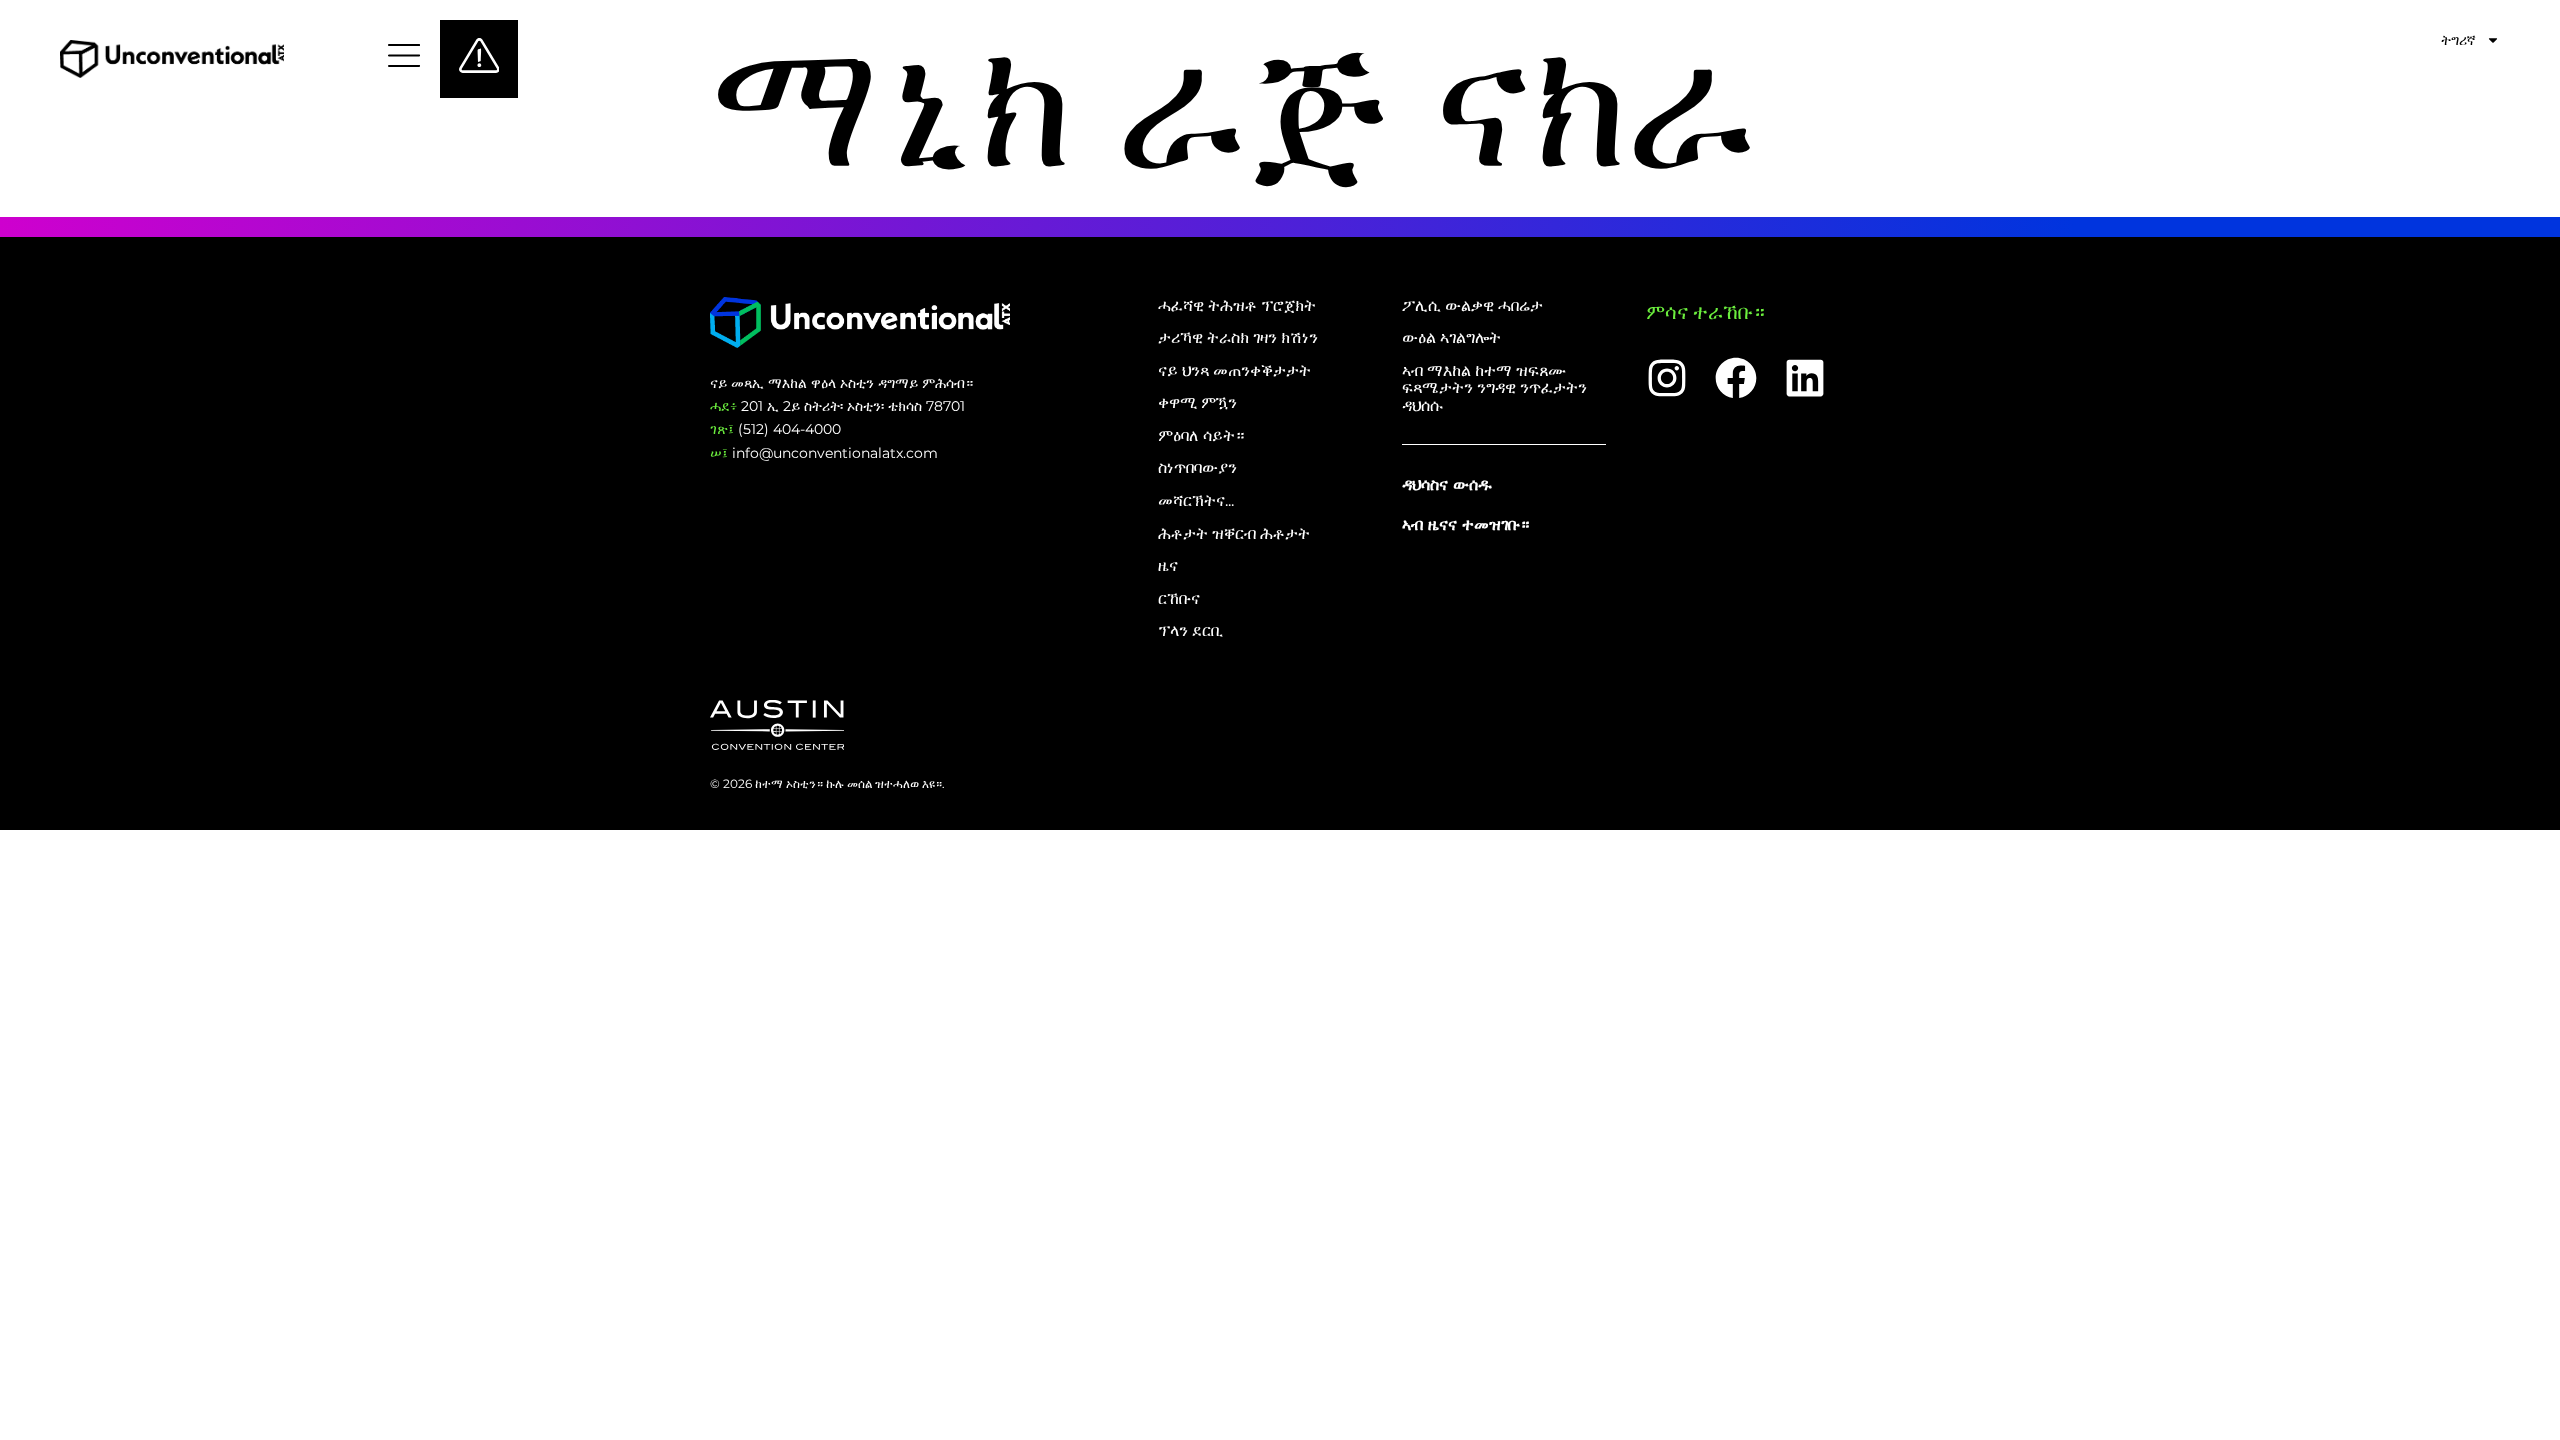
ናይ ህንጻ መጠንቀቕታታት (1234, 371)
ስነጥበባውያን (1197, 468)
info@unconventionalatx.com (824, 453)
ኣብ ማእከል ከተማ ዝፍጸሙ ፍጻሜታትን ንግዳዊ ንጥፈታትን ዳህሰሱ (1494, 388)
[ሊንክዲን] (1805, 378)
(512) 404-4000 (775, 429)
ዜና (1168, 566)
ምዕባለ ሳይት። (1201, 436)
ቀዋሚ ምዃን (1197, 403)
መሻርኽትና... (1196, 501)
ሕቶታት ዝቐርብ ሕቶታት (1234, 534)
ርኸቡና (1179, 599)
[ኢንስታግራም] (1667, 378)
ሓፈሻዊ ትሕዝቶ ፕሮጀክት (1237, 306)
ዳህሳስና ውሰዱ (1447, 484)
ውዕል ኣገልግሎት (1451, 338)
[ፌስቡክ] (1736, 378)
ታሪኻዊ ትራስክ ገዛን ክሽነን (1238, 338)
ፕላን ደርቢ (1190, 631)
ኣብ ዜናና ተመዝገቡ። (1465, 524)
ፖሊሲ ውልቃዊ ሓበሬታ (1472, 306)
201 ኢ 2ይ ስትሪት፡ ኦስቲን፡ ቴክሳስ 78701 (837, 406)
